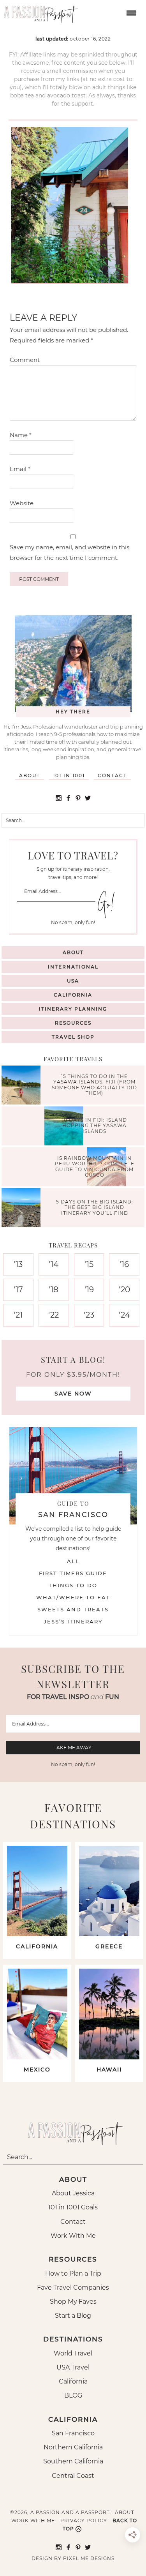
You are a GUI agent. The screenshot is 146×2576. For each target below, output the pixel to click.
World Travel (73, 2353)
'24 (124, 1315)
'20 (124, 1290)
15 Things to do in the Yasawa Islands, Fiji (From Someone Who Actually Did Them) (94, 1085)
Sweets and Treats (73, 1609)
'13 (18, 1264)
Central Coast (73, 2476)
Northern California (73, 2447)
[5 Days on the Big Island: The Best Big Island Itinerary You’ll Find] (23, 1209)
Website (22, 503)
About (30, 775)
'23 (89, 1315)
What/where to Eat (73, 1597)
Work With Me (73, 2236)
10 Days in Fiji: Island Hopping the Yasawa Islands (94, 1126)
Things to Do (73, 1585)
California (73, 995)
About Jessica (73, 2193)
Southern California (73, 2461)
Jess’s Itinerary (73, 1621)
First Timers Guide (73, 1573)
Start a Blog (73, 2316)
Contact (112, 775)
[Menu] (130, 12)
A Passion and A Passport (39, 12)
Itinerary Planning (73, 1009)
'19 (89, 1290)
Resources (73, 1023)
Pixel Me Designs (89, 2558)
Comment (25, 360)
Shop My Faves (73, 2302)
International (73, 967)
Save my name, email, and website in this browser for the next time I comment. (69, 552)
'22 (54, 1315)
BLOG (73, 2395)
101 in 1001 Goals (73, 2207)
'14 (54, 1264)
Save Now (73, 1394)
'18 (54, 1290)
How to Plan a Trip (73, 2273)
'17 (18, 1290)
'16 (124, 1264)
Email (20, 469)
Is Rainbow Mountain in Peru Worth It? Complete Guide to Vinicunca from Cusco (95, 1166)
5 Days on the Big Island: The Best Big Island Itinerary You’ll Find (95, 1207)
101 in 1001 (69, 775)
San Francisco (73, 2433)
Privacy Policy (84, 2520)
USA (73, 981)
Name (21, 435)
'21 (18, 1315)
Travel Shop (73, 1037)
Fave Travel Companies (73, 2288)
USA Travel (73, 2367)
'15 (89, 1264)
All (73, 1561)
